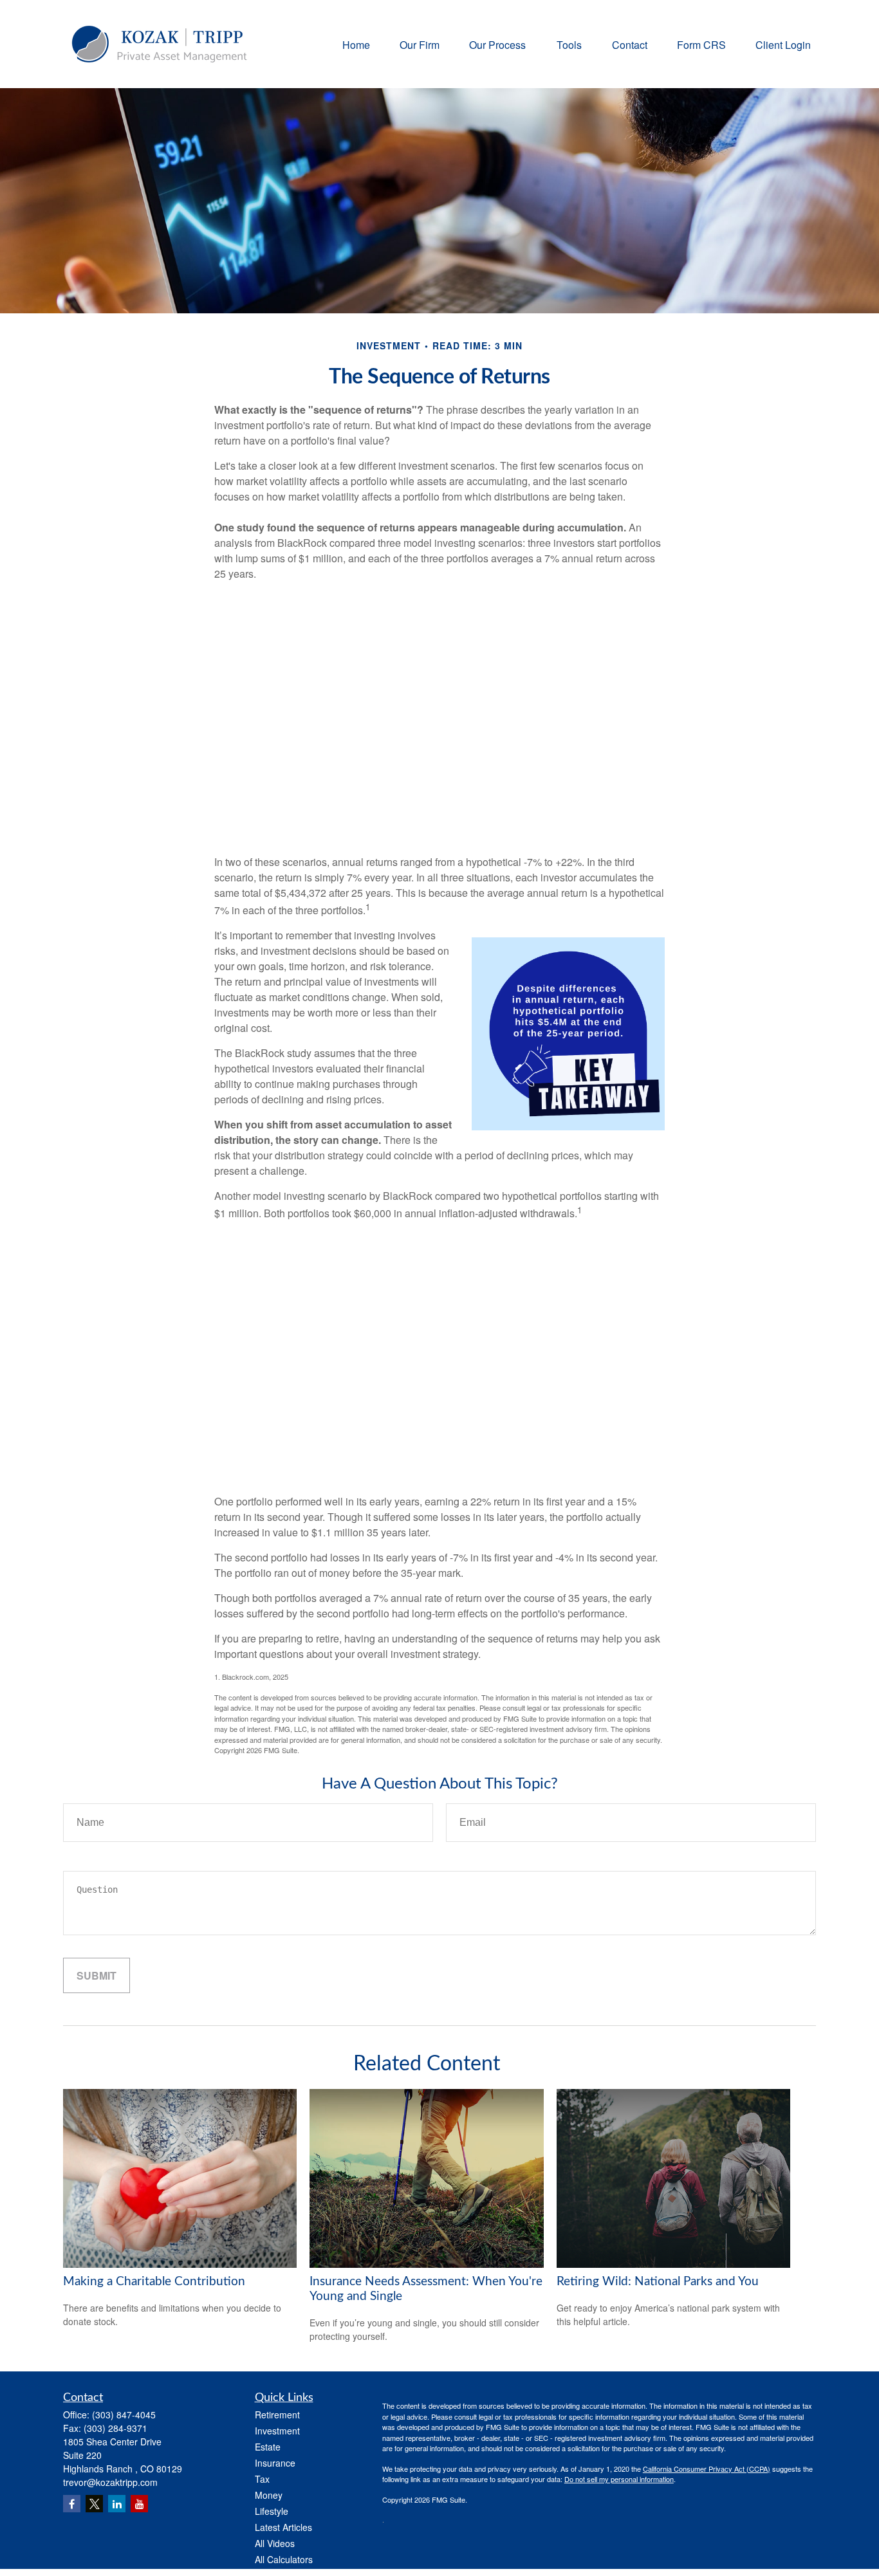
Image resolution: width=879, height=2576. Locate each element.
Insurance (275, 2463)
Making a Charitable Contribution (154, 2282)
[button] (356, 44)
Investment (277, 2431)
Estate (268, 2447)
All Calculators (284, 2559)
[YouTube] (139, 2504)
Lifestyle (272, 2511)
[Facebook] (72, 2504)
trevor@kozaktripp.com (110, 2482)
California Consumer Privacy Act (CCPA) (707, 2469)
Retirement (277, 2415)
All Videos (275, 2543)
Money (269, 2495)
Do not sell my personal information (619, 2479)
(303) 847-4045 (124, 2415)
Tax (262, 2479)
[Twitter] (94, 2504)
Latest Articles (283, 2527)
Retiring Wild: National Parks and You (658, 2282)
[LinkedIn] (117, 2504)
